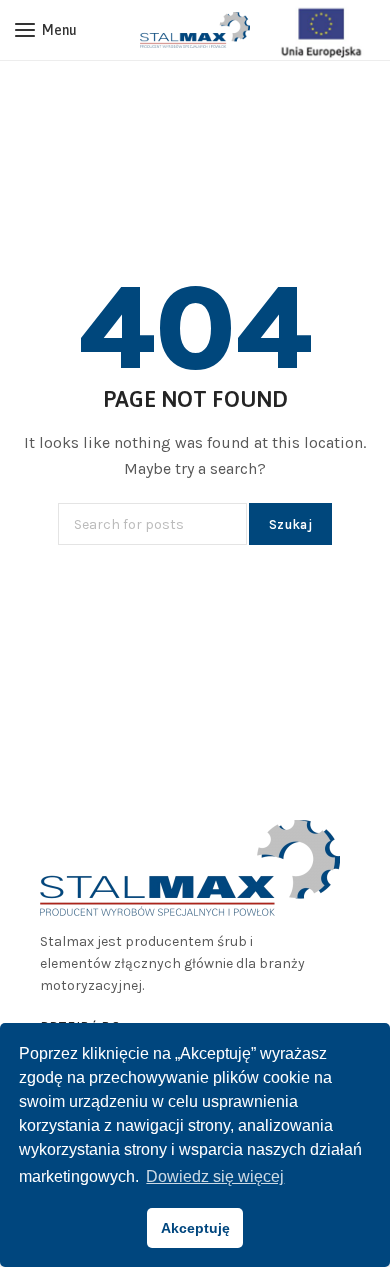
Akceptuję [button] (195, 1228)
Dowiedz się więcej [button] (215, 1176)
